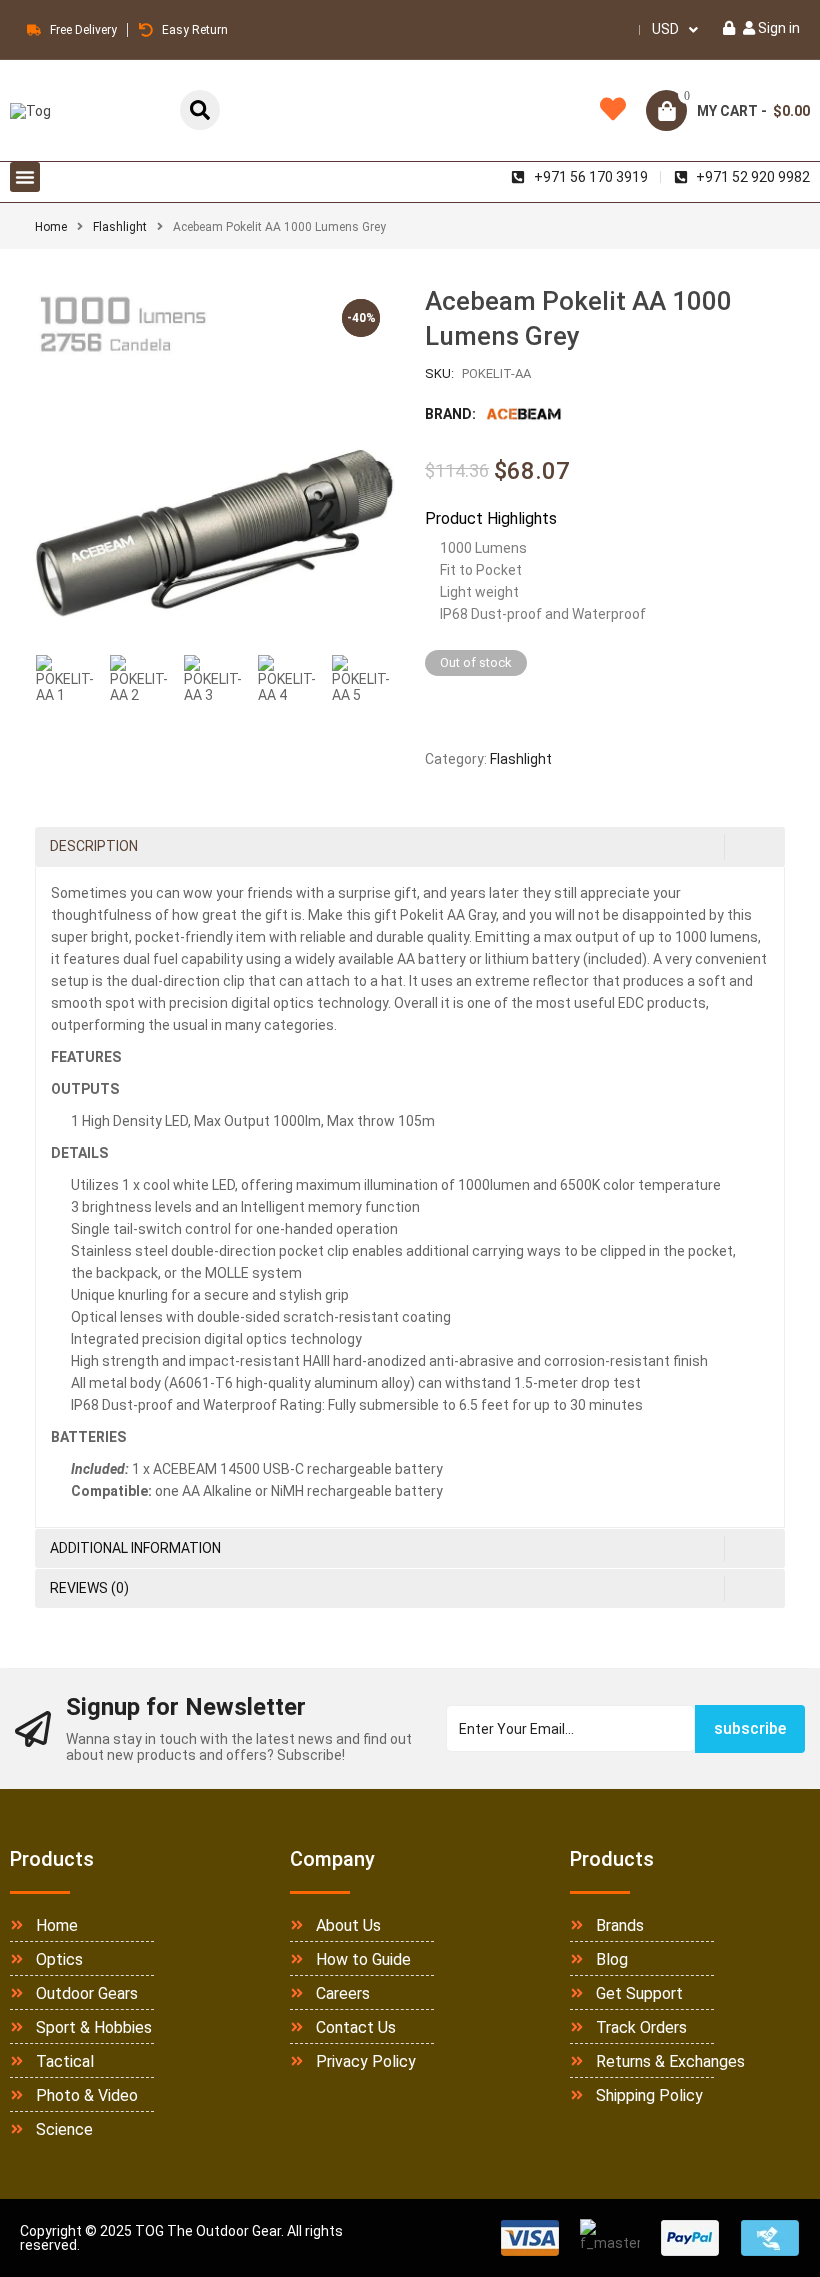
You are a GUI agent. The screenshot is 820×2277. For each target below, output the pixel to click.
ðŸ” (355, 604)
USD (665, 29)
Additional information (135, 1548)
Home (51, 227)
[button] (25, 177)
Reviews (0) (89, 1588)
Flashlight (120, 227)
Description (94, 846)
